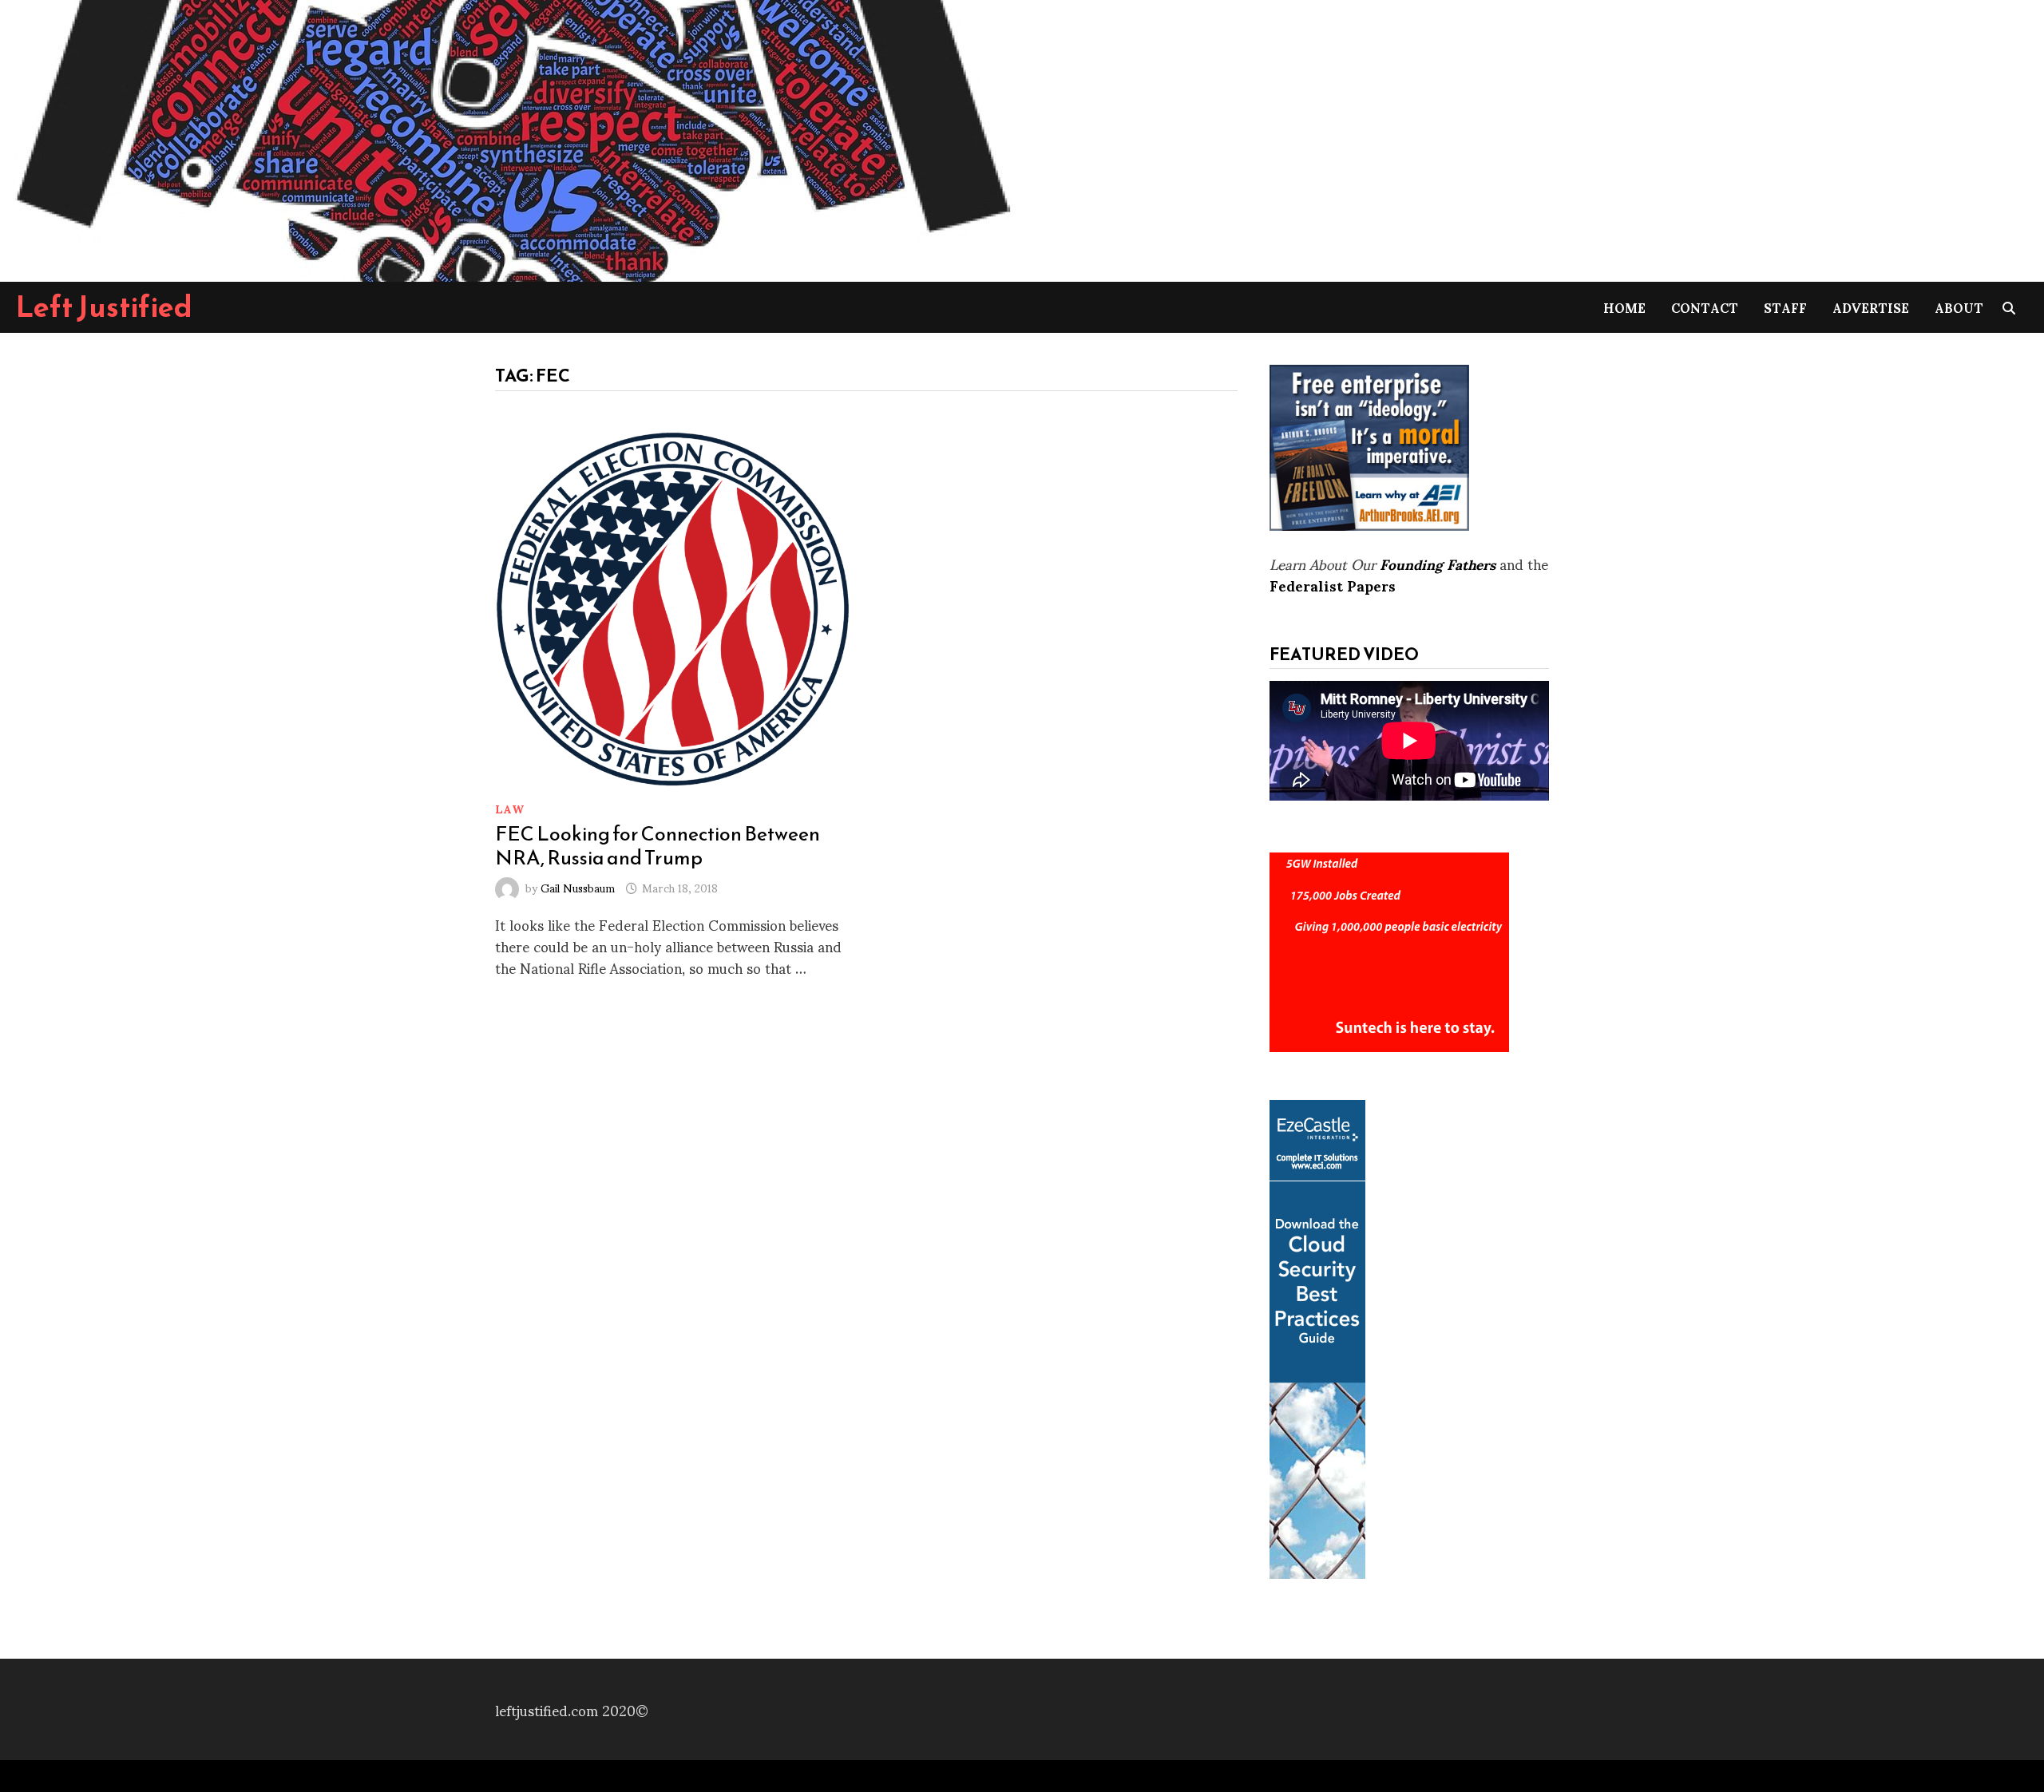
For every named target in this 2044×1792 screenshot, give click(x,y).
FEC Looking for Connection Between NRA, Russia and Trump (658, 845)
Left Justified (104, 307)
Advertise (1871, 307)
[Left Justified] (511, 138)
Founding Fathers (1438, 563)
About (1959, 307)
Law (509, 808)
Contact (1705, 307)
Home (1624, 307)
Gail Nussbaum (578, 887)
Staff (1785, 307)
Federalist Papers (1333, 585)
